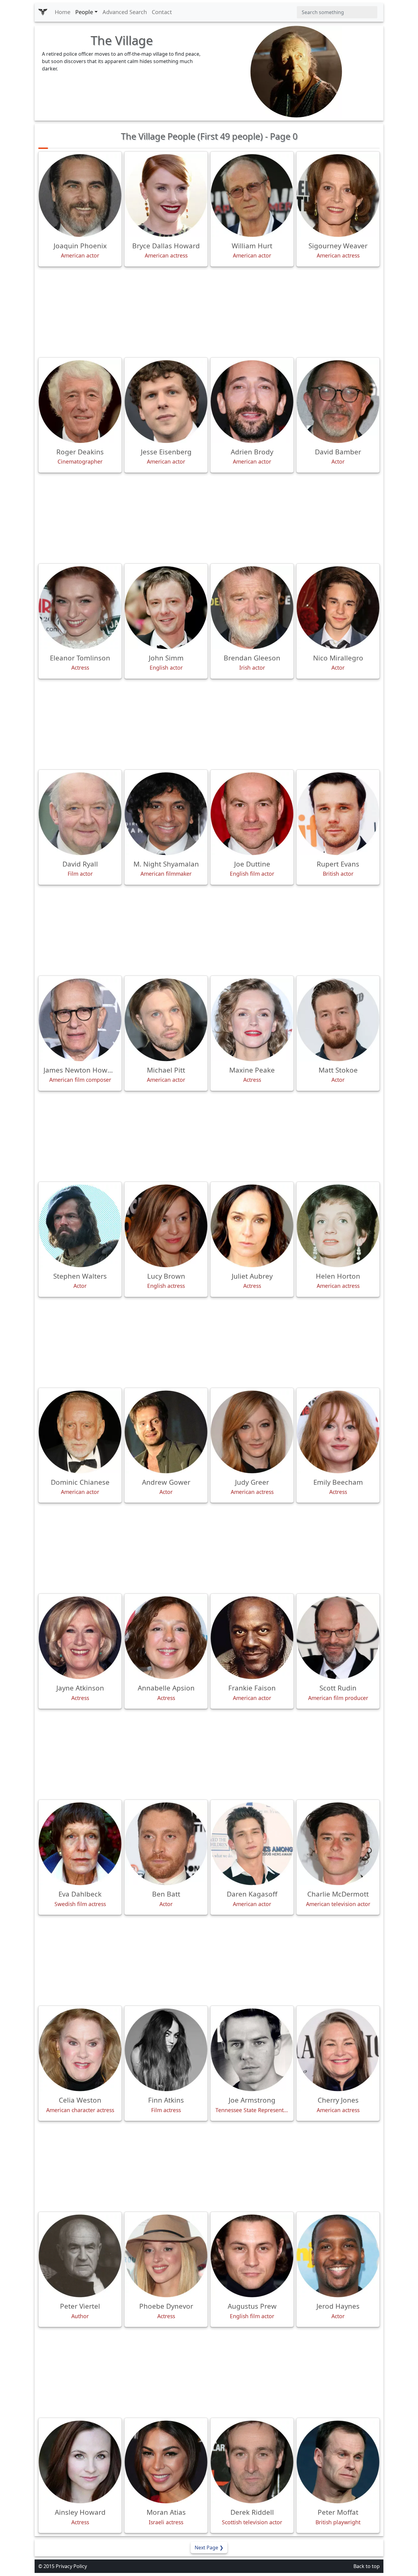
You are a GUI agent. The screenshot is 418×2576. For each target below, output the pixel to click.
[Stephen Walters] (80, 1226)
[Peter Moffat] (338, 2462)
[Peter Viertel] (80, 2256)
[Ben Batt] (166, 1844)
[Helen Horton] (338, 1226)
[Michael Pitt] (166, 1020)
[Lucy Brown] (166, 1226)
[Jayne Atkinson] (80, 1638)
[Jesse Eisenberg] (166, 402)
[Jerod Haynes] (338, 2256)
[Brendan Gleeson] (252, 608)
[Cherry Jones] (338, 2050)
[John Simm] (166, 608)
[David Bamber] (338, 402)
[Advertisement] (209, 312)
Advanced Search (125, 12)
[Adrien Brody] (252, 402)
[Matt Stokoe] (338, 1020)
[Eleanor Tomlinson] (80, 608)
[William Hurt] (252, 196)
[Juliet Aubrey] (252, 1226)
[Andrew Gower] (166, 1432)
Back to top (367, 2566)
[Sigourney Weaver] (338, 196)
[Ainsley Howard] (80, 2462)
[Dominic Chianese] (80, 1432)
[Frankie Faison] (252, 1638)
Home (63, 12)
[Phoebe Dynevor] (166, 2256)
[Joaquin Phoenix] (80, 196)
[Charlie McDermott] (338, 1844)
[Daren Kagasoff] (252, 1844)
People (84, 12)
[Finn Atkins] (166, 2050)
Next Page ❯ (209, 2548)
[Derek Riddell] (252, 2462)
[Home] (43, 12)
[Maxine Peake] (252, 1020)
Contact (162, 12)
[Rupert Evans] (338, 814)
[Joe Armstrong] (252, 2050)
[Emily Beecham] (338, 1432)
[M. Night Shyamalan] (166, 814)
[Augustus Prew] (252, 2256)
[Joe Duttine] (252, 814)
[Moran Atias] (166, 2462)
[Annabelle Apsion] (166, 1638)
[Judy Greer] (252, 1432)
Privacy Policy (71, 2566)
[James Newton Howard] (80, 1020)
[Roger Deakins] (80, 402)
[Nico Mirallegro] (338, 608)
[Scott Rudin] (338, 1638)
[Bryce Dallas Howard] (166, 196)
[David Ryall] (80, 814)
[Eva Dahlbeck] (80, 1844)
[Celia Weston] (80, 2050)
